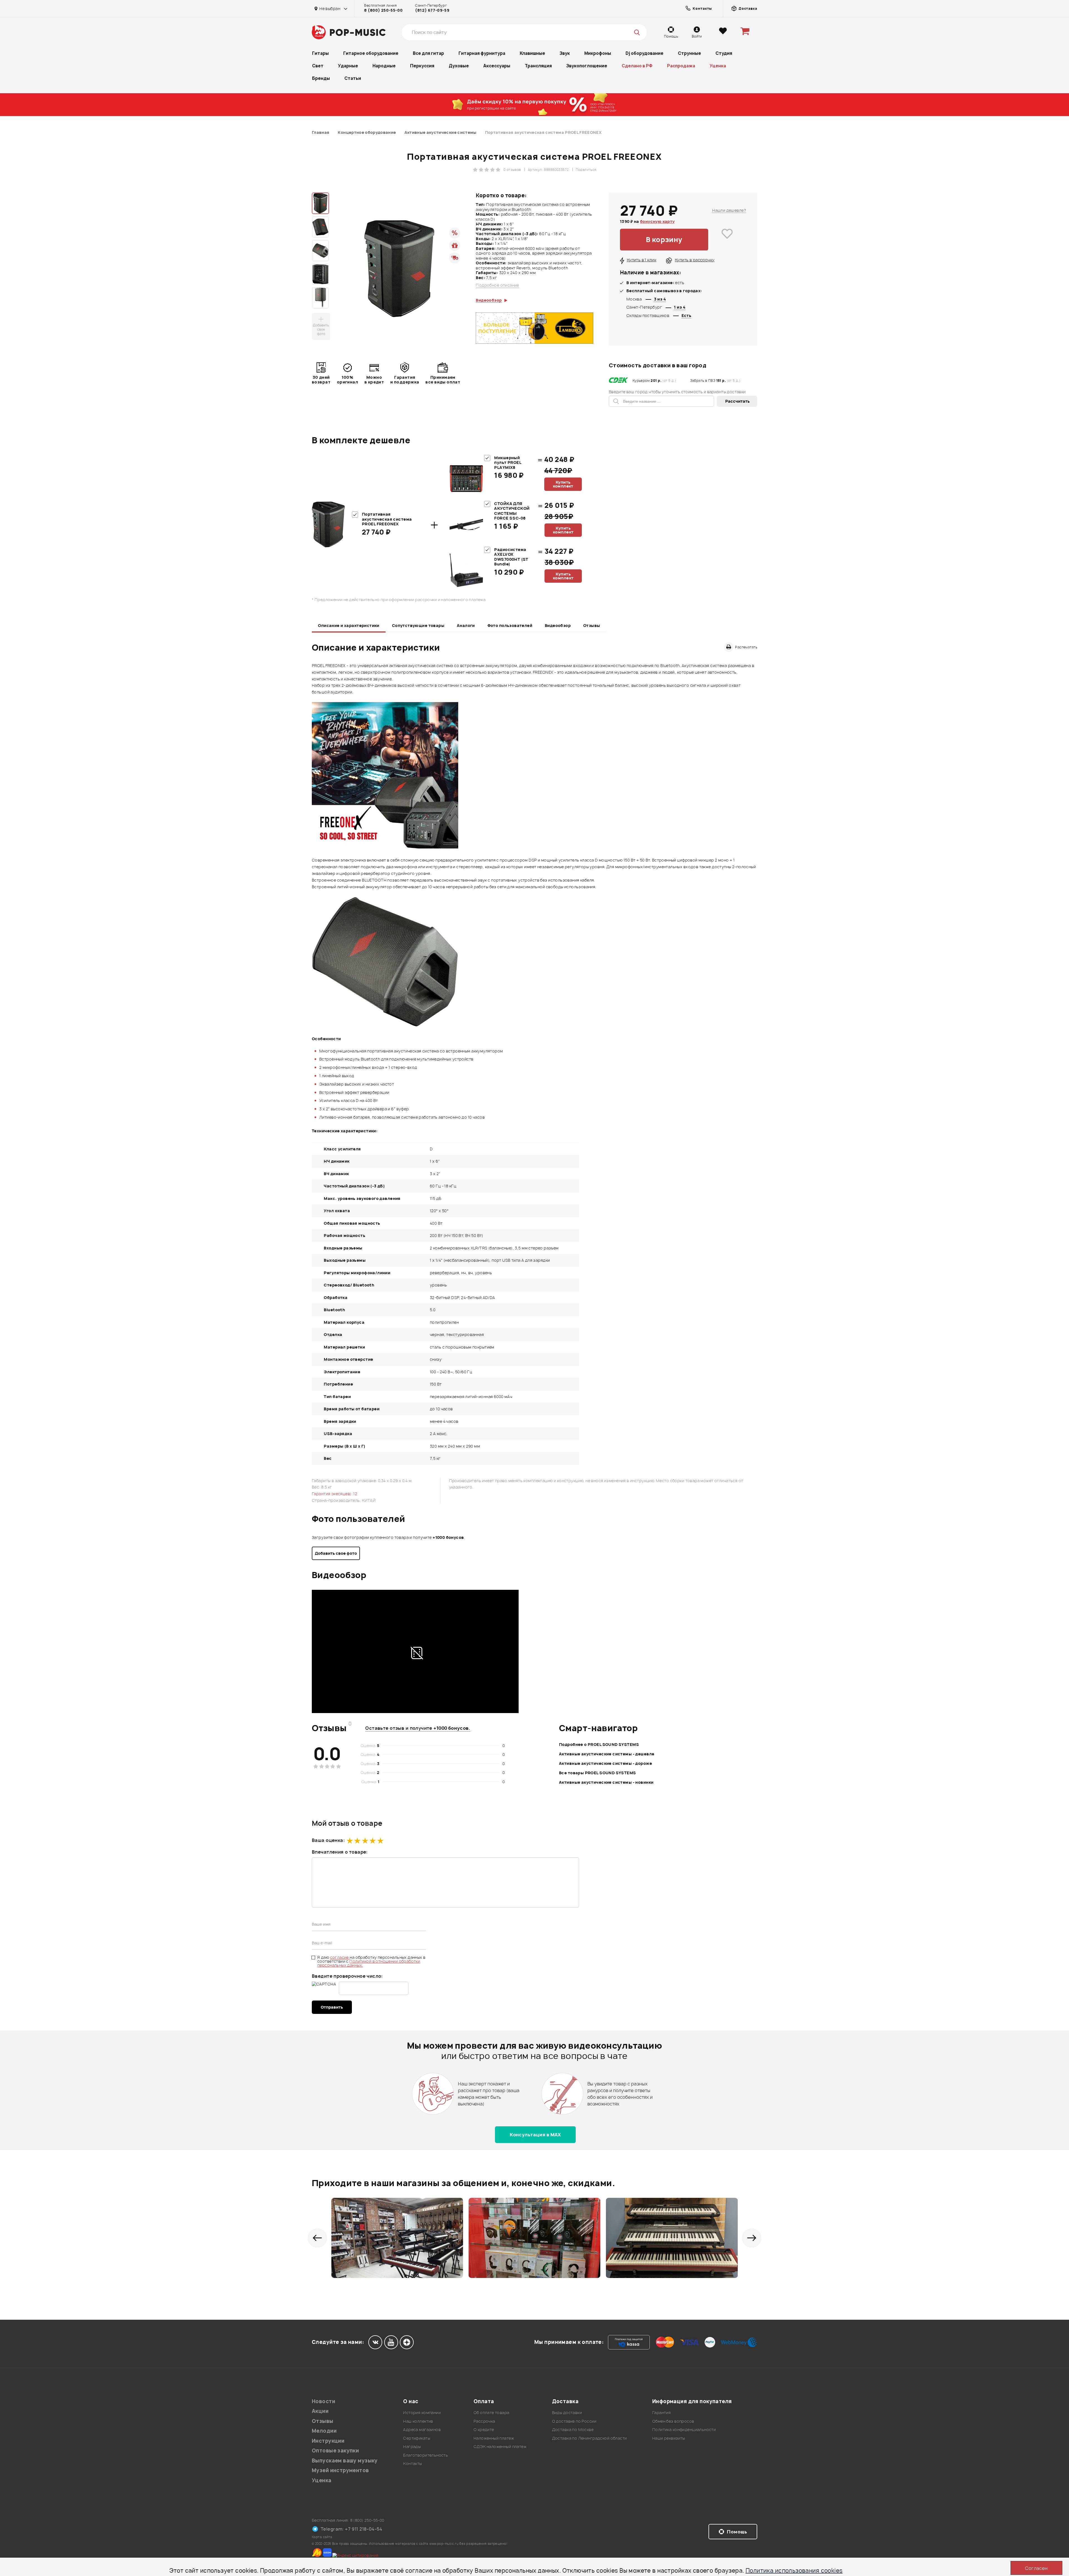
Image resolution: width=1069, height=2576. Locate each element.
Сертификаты (417, 2438)
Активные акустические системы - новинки (606, 1782)
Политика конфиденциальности (684, 2429)
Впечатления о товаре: (340, 1852)
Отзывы (592, 625)
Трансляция (538, 66)
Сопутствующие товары (418, 625)
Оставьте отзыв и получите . (418, 1728)
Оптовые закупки (335, 2451)
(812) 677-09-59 (432, 10)
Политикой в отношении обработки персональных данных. (369, 1963)
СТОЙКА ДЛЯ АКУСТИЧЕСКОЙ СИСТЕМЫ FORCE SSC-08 (512, 511)
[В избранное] (727, 240)
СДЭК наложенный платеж (500, 2446)
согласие (340, 1957)
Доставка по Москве (573, 2429)
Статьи (353, 78)
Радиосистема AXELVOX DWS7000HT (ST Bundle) (511, 557)
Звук (565, 53)
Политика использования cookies (794, 2571)
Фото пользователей (510, 625)
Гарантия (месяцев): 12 (334, 1494)
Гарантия (661, 2413)
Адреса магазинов (422, 2429)
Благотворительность (426, 2455)
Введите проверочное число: (347, 1976)
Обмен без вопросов (673, 2421)
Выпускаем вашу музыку (345, 2461)
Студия (724, 53)
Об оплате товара (491, 2413)
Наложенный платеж (494, 2438)
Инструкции (328, 2441)
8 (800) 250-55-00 (383, 10)
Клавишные (532, 53)
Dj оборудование (644, 53)
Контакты (412, 2463)
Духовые (459, 66)
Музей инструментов (340, 2470)
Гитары (320, 53)
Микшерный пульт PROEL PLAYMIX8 (508, 462)
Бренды (321, 78)
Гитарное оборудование (371, 53)
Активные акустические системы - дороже (605, 1763)
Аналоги (466, 625)
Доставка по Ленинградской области (589, 2438)
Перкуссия (422, 66)
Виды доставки (567, 2413)
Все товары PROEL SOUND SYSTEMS (598, 1773)
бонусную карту (657, 221)
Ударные (348, 66)
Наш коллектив (418, 2421)
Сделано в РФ (637, 66)
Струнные (689, 53)
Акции (320, 2411)
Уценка (718, 66)
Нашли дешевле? (729, 210)
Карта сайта (322, 2537)
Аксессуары (497, 66)
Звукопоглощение (587, 66)
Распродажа (681, 66)
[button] (317, 2238)
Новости (323, 2401)
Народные (384, 66)
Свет (318, 66)
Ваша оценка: (328, 1840)
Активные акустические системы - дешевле (607, 1754)
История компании (422, 2413)
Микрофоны (598, 53)
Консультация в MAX (535, 2135)
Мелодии (324, 2431)
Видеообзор (558, 625)
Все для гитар (428, 53)
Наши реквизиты (669, 2438)
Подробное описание (497, 285)
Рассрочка (484, 2421)
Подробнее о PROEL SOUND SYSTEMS (599, 1744)
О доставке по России (574, 2421)
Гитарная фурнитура (482, 53)
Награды (412, 2446)
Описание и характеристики (349, 625)
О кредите (484, 2429)
